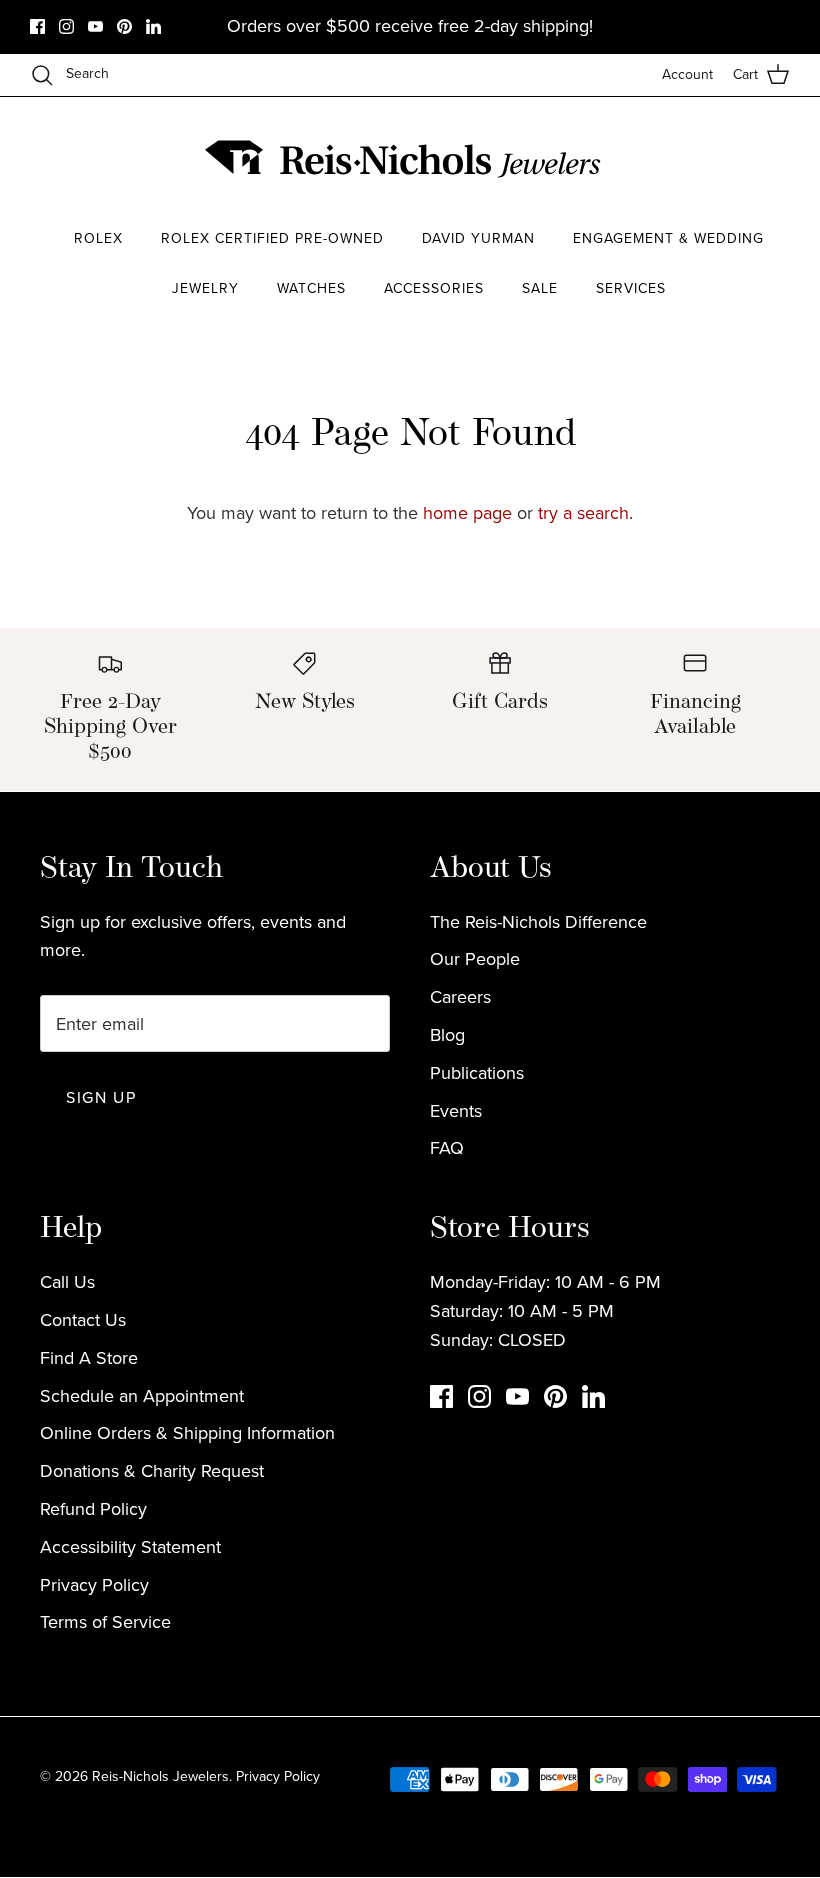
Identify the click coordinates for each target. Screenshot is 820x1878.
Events (456, 1111)
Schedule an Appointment (142, 1396)
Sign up (101, 1097)
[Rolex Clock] (715, 159)
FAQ (447, 1148)
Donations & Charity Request (152, 1471)
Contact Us (83, 1320)
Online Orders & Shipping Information (187, 1433)
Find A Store (89, 1358)
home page (467, 513)
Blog (447, 1035)
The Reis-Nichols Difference (538, 922)
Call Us (67, 1282)
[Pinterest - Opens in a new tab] (124, 26)
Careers (460, 997)
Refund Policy (93, 1509)
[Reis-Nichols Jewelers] (405, 159)
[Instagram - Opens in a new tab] (66, 26)
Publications (477, 1073)
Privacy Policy (94, 1585)
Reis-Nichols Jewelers (160, 1776)
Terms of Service (105, 1622)
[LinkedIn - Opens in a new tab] (153, 26)
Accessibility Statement (130, 1547)
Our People (475, 959)
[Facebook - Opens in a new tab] (37, 26)
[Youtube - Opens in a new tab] (95, 26)
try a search (583, 513)
